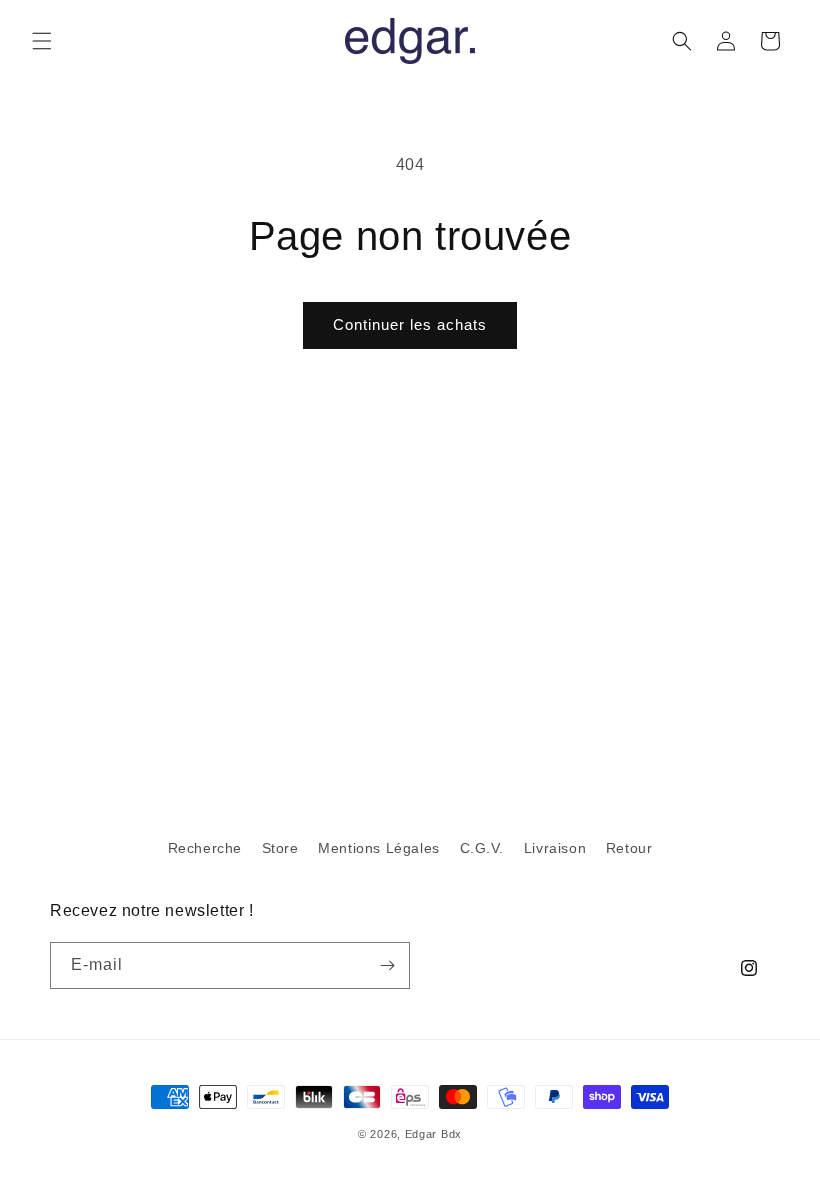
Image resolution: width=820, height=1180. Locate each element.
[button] (42, 41)
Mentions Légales (379, 848)
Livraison (555, 848)
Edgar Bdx (433, 1134)
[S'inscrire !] (387, 965)
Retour (629, 848)
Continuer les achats (410, 324)
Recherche (205, 848)
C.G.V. (482, 848)
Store (280, 848)
